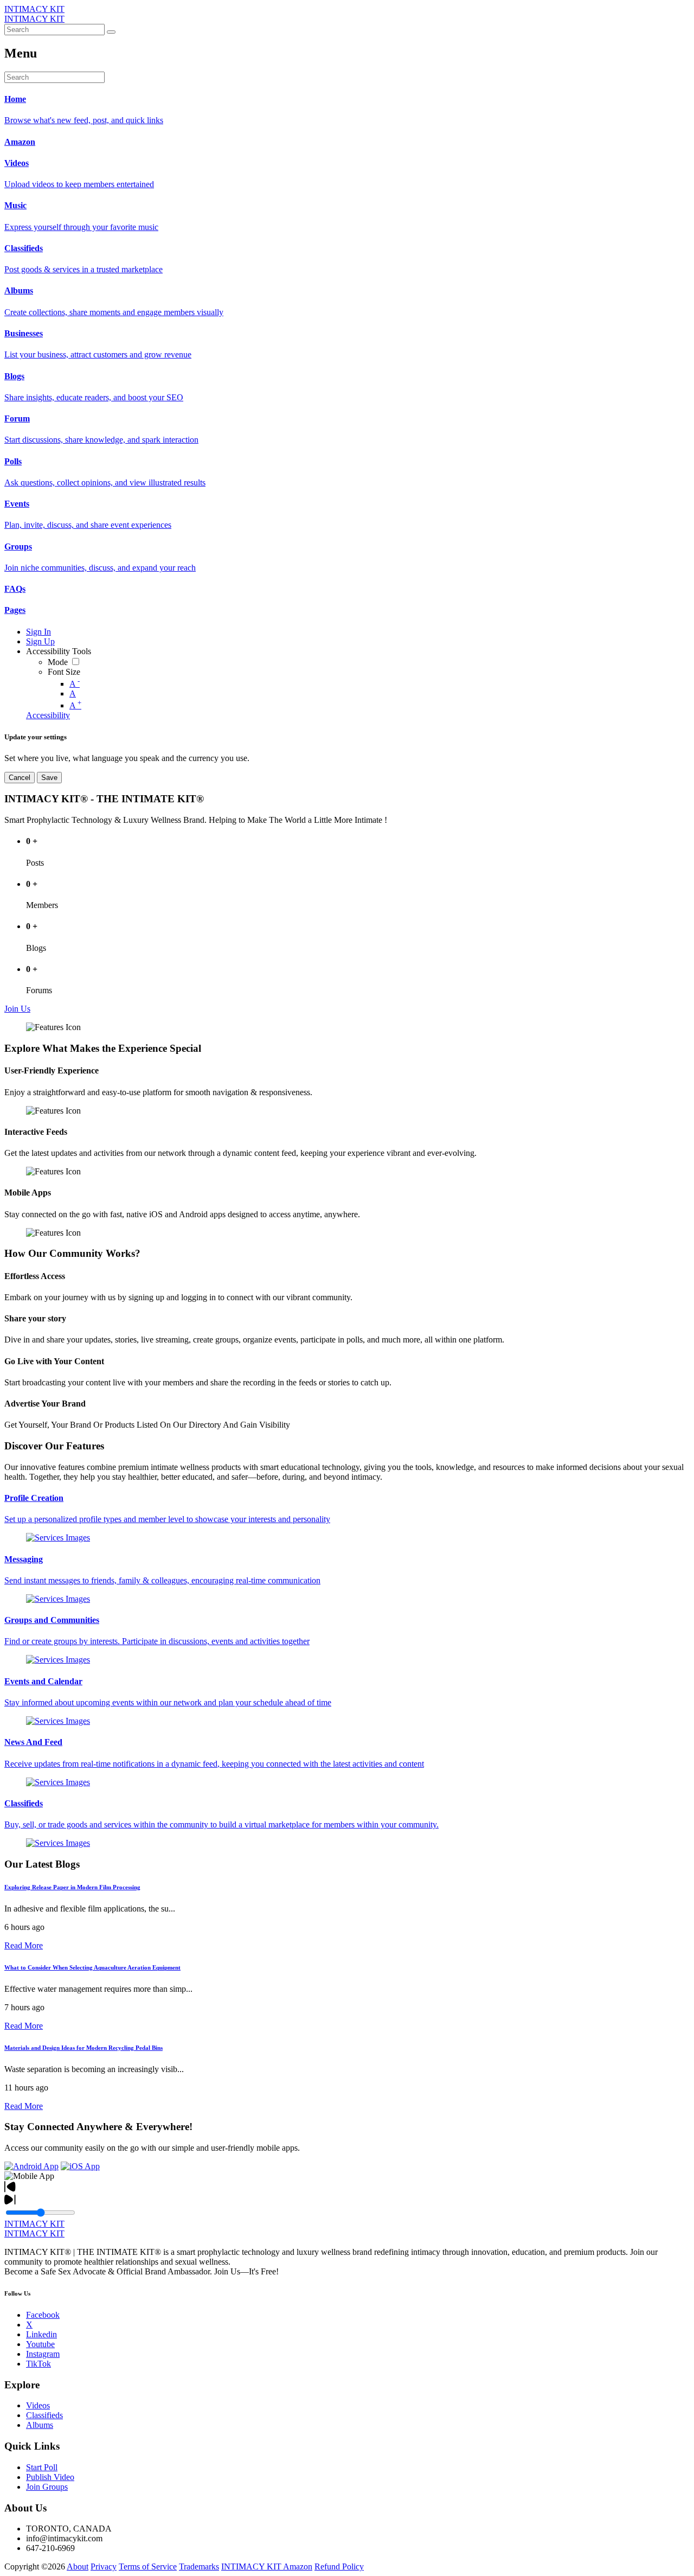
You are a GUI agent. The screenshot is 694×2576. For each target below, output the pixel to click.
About (78, 2567)
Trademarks (199, 2567)
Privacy (104, 2567)
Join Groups (47, 2487)
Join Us (17, 1009)
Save (49, 778)
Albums (40, 2425)
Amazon (298, 2567)
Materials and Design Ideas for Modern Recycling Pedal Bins (83, 2048)
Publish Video (50, 2477)
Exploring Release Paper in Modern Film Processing (72, 1887)
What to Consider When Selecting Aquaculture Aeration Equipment (92, 1967)
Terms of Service (148, 2567)
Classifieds (44, 2415)
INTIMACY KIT (34, 9)
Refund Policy (339, 2567)
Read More (24, 1945)
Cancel (20, 778)
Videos (38, 2405)
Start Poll (42, 2467)
